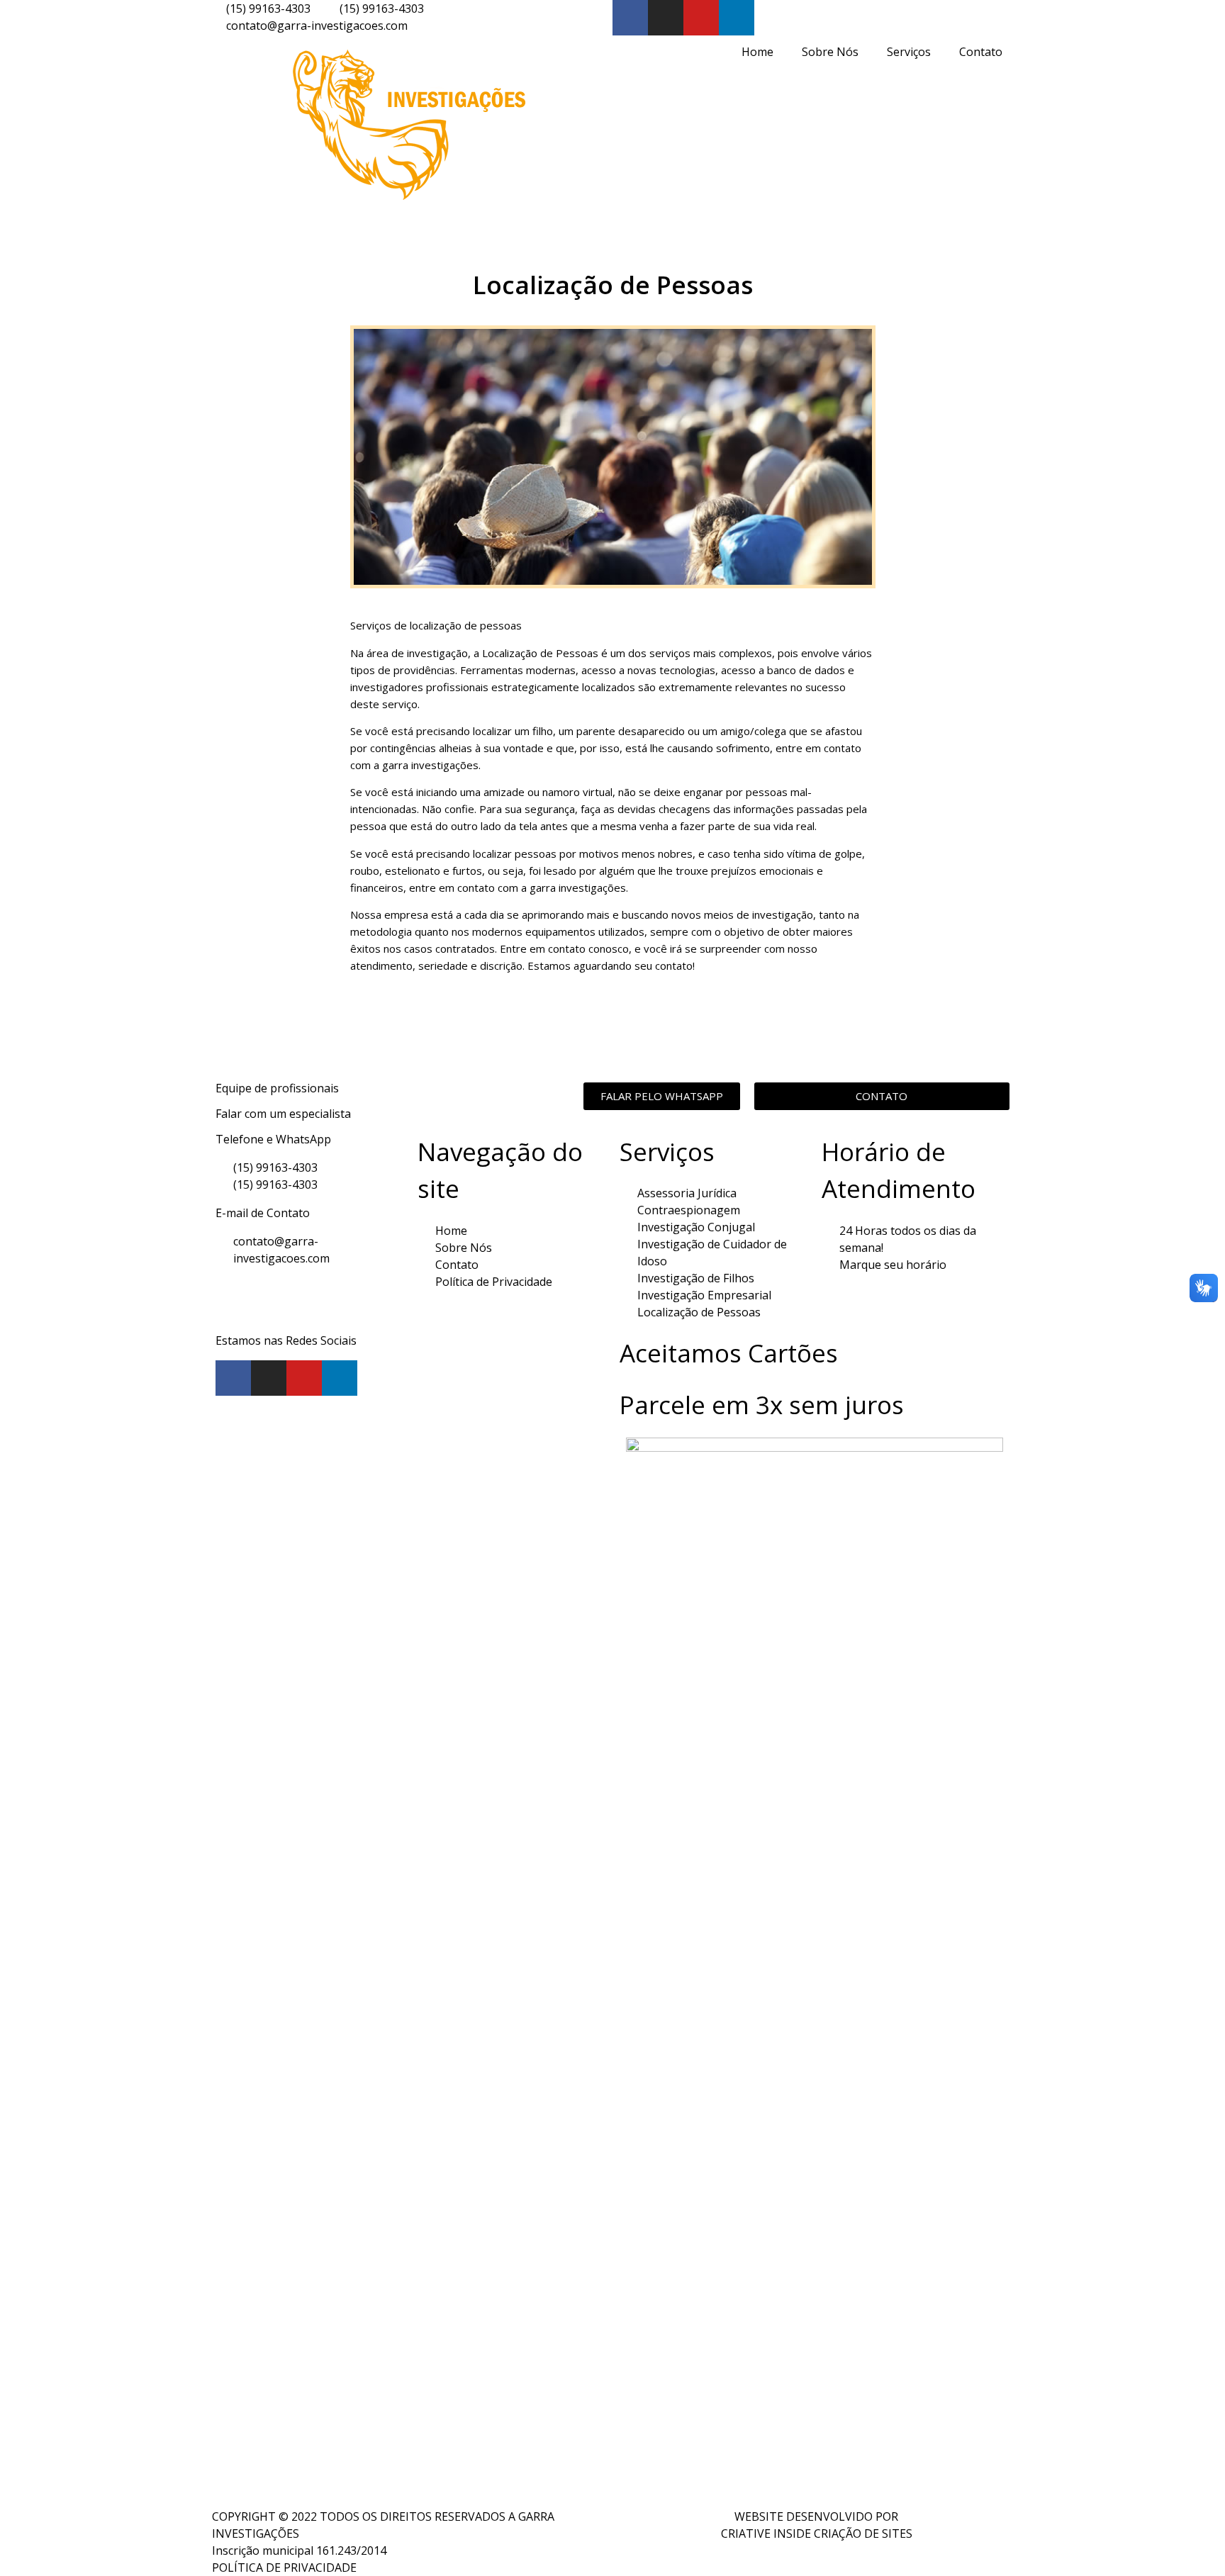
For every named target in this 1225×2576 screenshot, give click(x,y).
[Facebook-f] (630, 18)
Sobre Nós (830, 52)
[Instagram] (666, 18)
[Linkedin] (737, 18)
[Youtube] (701, 18)
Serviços (909, 52)
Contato (981, 52)
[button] (662, 1096)
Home (757, 52)
